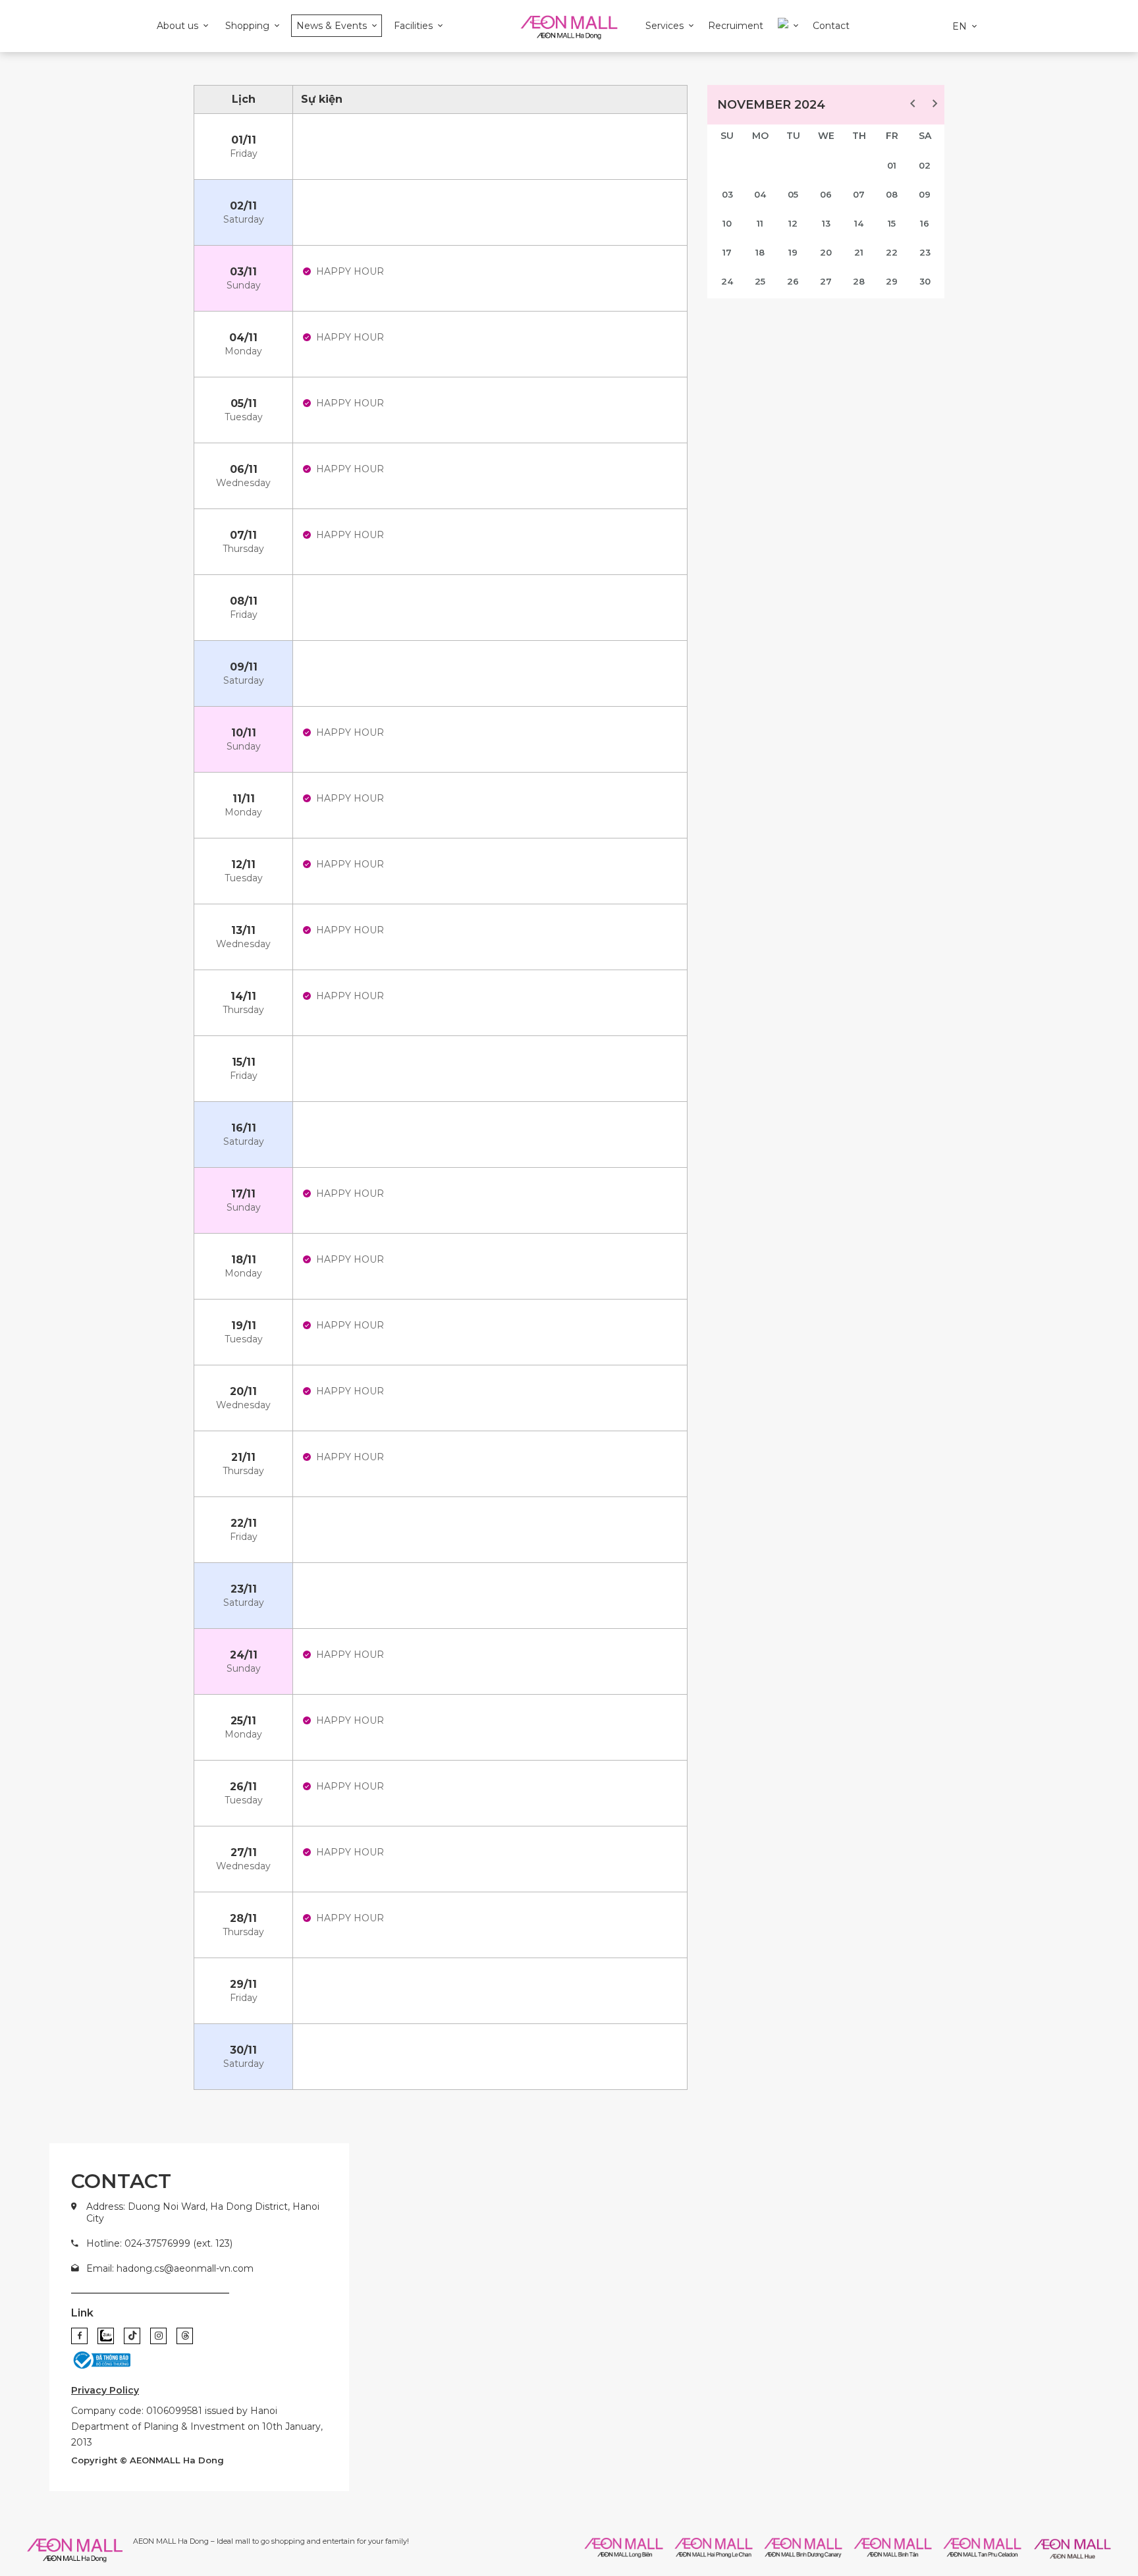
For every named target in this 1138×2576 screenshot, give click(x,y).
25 (760, 281)
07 (859, 194)
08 (892, 194)
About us (177, 26)
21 (859, 252)
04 (760, 194)
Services (664, 26)
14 (859, 223)
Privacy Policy (105, 2390)
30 (925, 281)
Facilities (413, 26)
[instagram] (158, 2336)
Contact (831, 26)
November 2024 (771, 105)
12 (793, 223)
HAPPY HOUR (350, 271)
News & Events (332, 26)
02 (925, 165)
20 (826, 252)
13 (826, 223)
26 (793, 281)
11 (760, 223)
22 (892, 252)
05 (793, 194)
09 (925, 194)
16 (925, 223)
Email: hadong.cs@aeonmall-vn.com (170, 2268)
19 (793, 252)
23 (925, 252)
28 (859, 281)
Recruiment (736, 26)
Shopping (247, 26)
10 (727, 223)
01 (892, 165)
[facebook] (79, 2336)
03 (727, 194)
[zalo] (106, 2336)
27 (826, 281)
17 (727, 252)
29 (892, 281)
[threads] (185, 2336)
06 (826, 194)
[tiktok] (132, 2336)
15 (892, 223)
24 (727, 281)
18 (760, 252)
